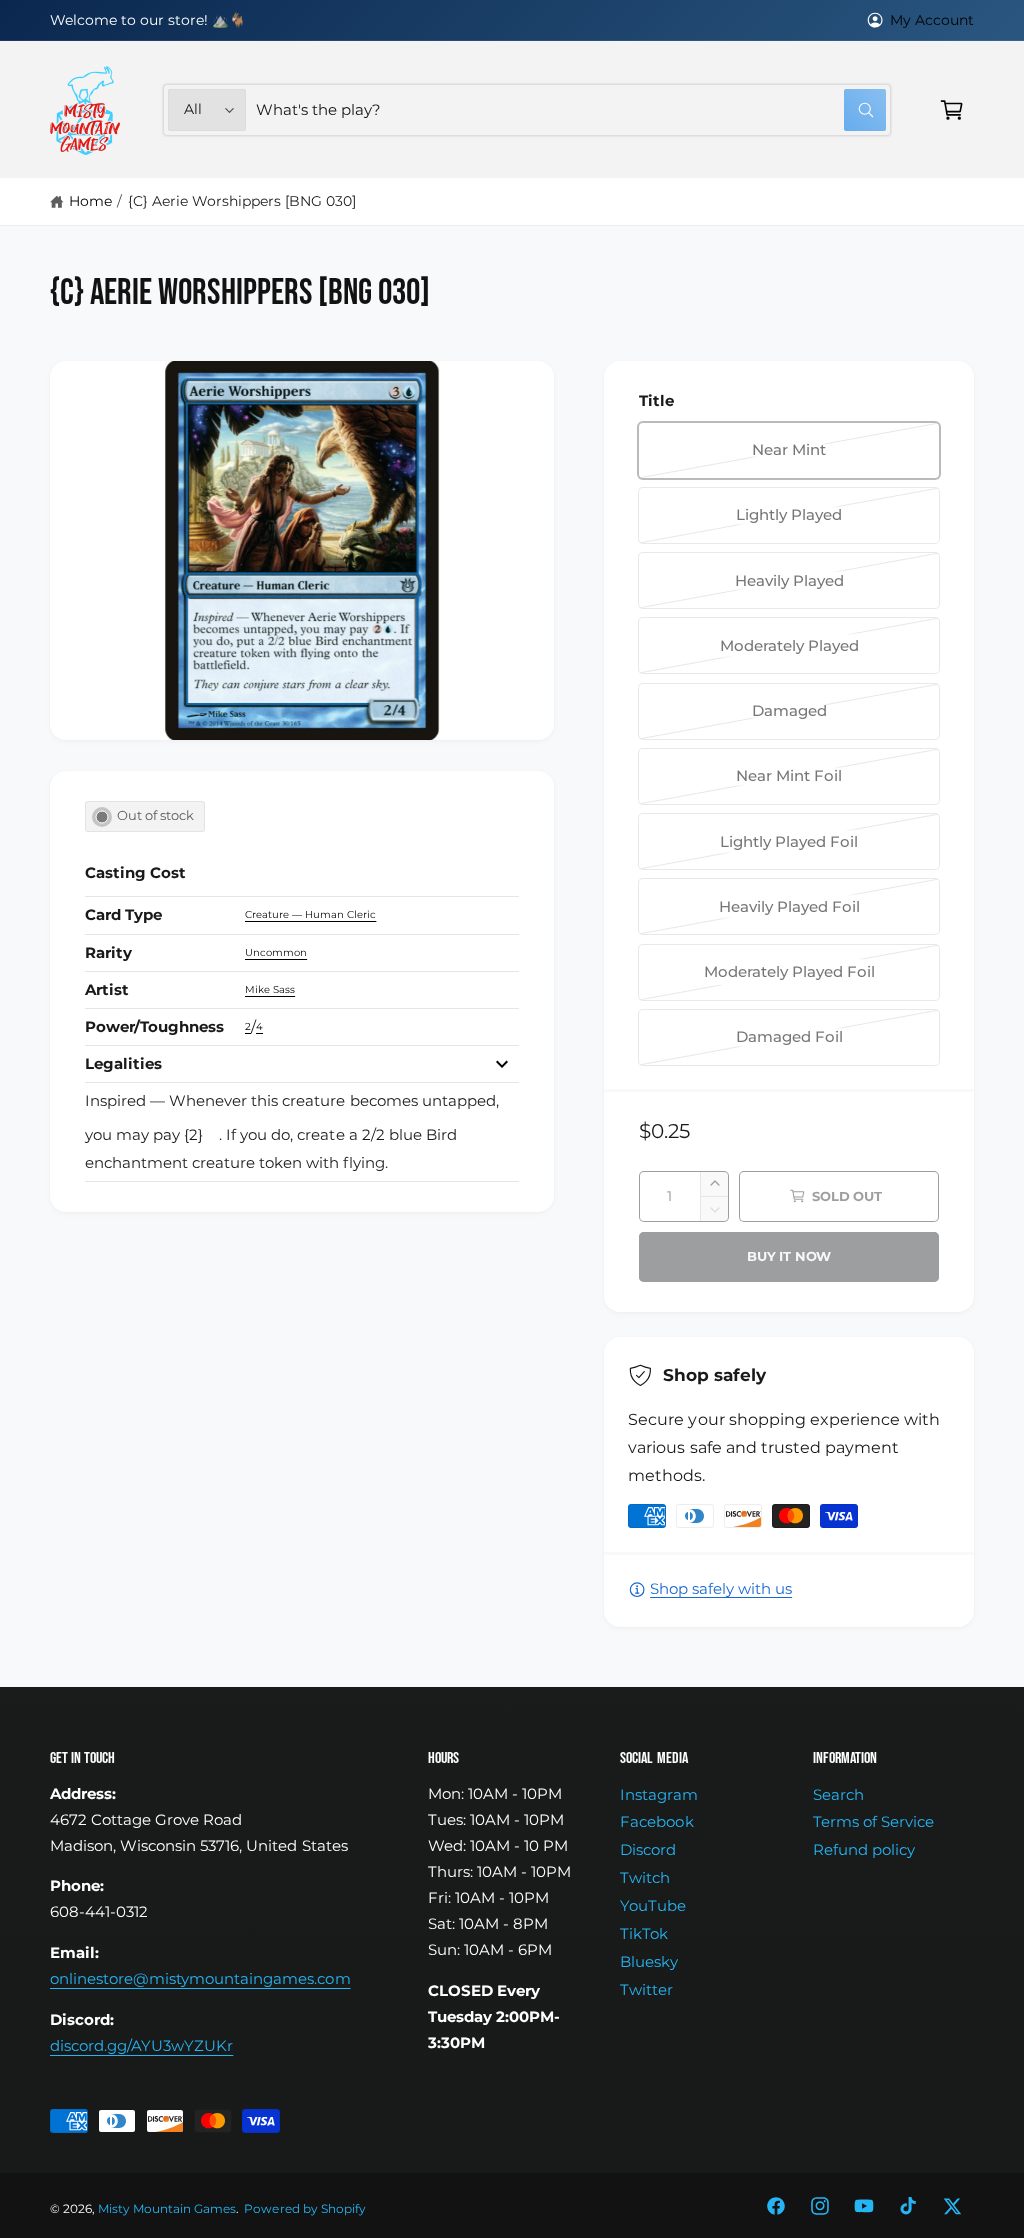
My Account (932, 20)
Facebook (656, 1822)
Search (838, 1795)
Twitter (646, 1990)
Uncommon (276, 952)
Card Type (123, 915)
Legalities (123, 1064)
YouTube (653, 1906)
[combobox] (571, 110)
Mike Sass (270, 989)
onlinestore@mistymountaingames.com (200, 1979)
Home (90, 201)
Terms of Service (873, 1822)
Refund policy (864, 1850)
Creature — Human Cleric (310, 914)
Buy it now (789, 1256)
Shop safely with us (721, 1589)
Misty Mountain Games (167, 2209)
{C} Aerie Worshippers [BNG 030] (242, 201)
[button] (952, 110)
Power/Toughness (154, 1027)
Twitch (645, 1878)
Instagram (658, 1795)
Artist (107, 990)
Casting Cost (135, 873)
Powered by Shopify (304, 2209)
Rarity (108, 953)
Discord (648, 1850)
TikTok (644, 1934)
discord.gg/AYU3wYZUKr (141, 2046)
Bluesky (649, 1962)
